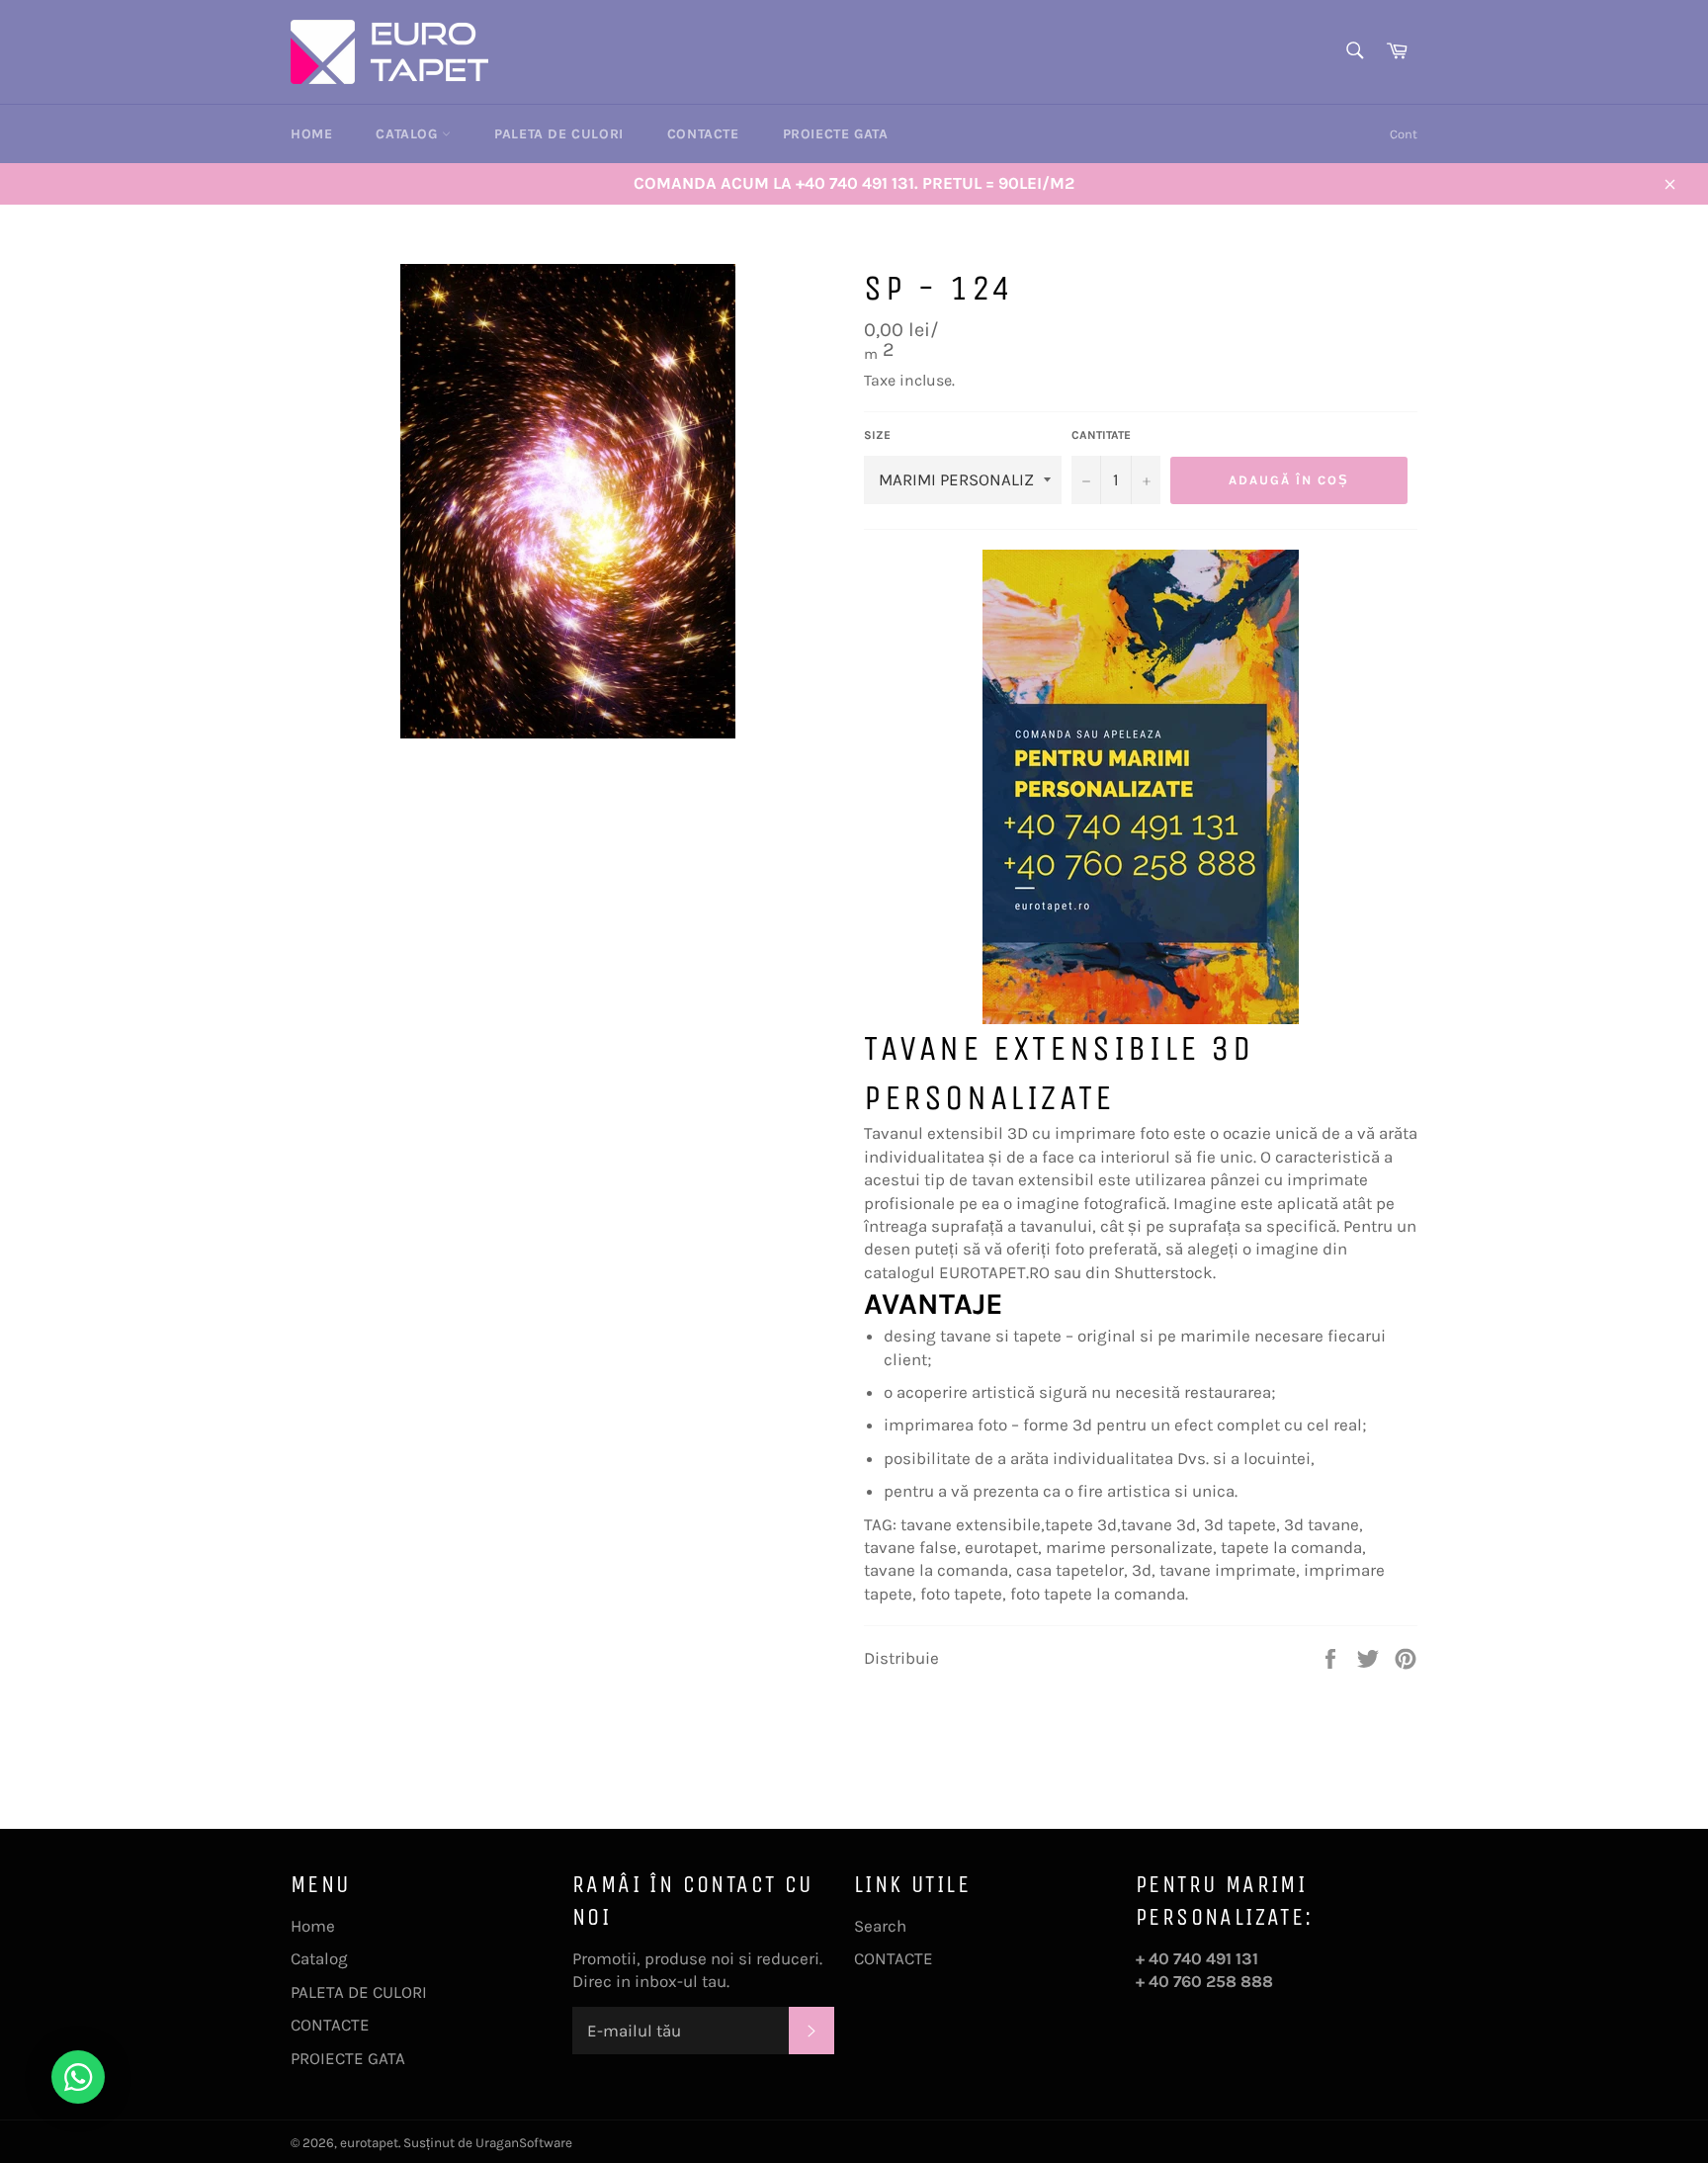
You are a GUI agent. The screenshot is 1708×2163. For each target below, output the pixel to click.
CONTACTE (703, 134)
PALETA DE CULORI (559, 134)
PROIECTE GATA (836, 134)
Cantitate (1101, 435)
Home (311, 134)
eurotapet (369, 2143)
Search (880, 1926)
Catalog (409, 134)
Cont (1404, 134)
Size (877, 435)
